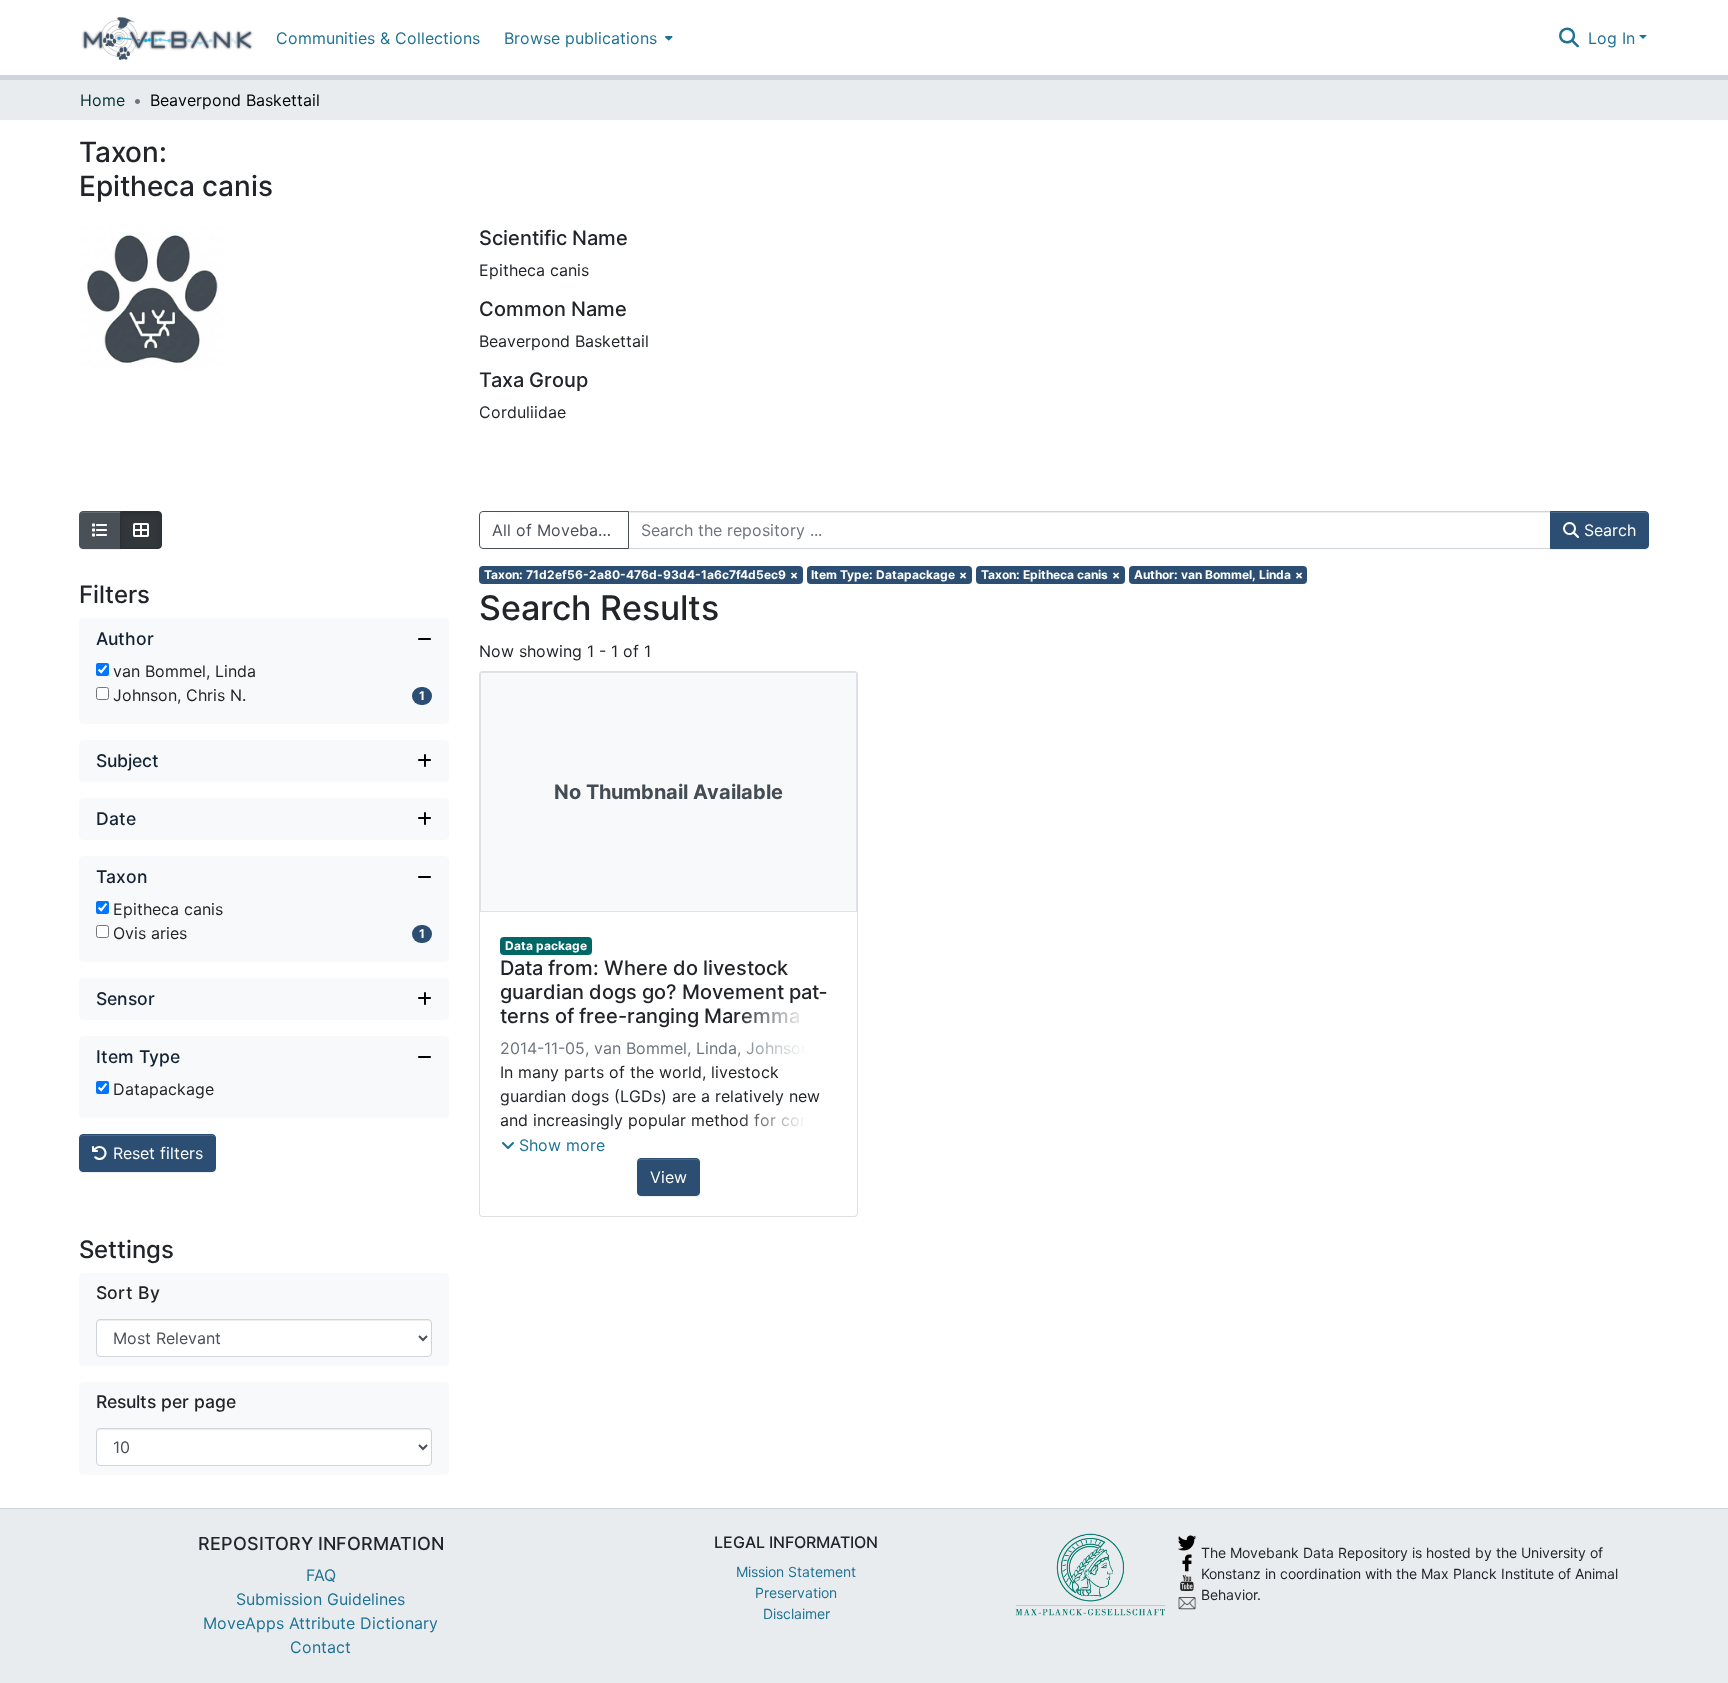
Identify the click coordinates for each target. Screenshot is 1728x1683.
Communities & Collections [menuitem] (378, 38)
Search (1607, 530)
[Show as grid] (141, 530)
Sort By (128, 1292)
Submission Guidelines (320, 1599)
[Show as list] (100, 530)
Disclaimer (796, 1613)
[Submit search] (1569, 38)
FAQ (321, 1575)
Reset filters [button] (155, 1153)
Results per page (166, 1401)
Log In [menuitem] (1611, 38)
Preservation (796, 1592)
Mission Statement (796, 1571)
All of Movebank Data (560, 530)
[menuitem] (586, 37)
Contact (320, 1647)
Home (102, 100)
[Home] (167, 38)
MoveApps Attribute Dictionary (320, 1623)
